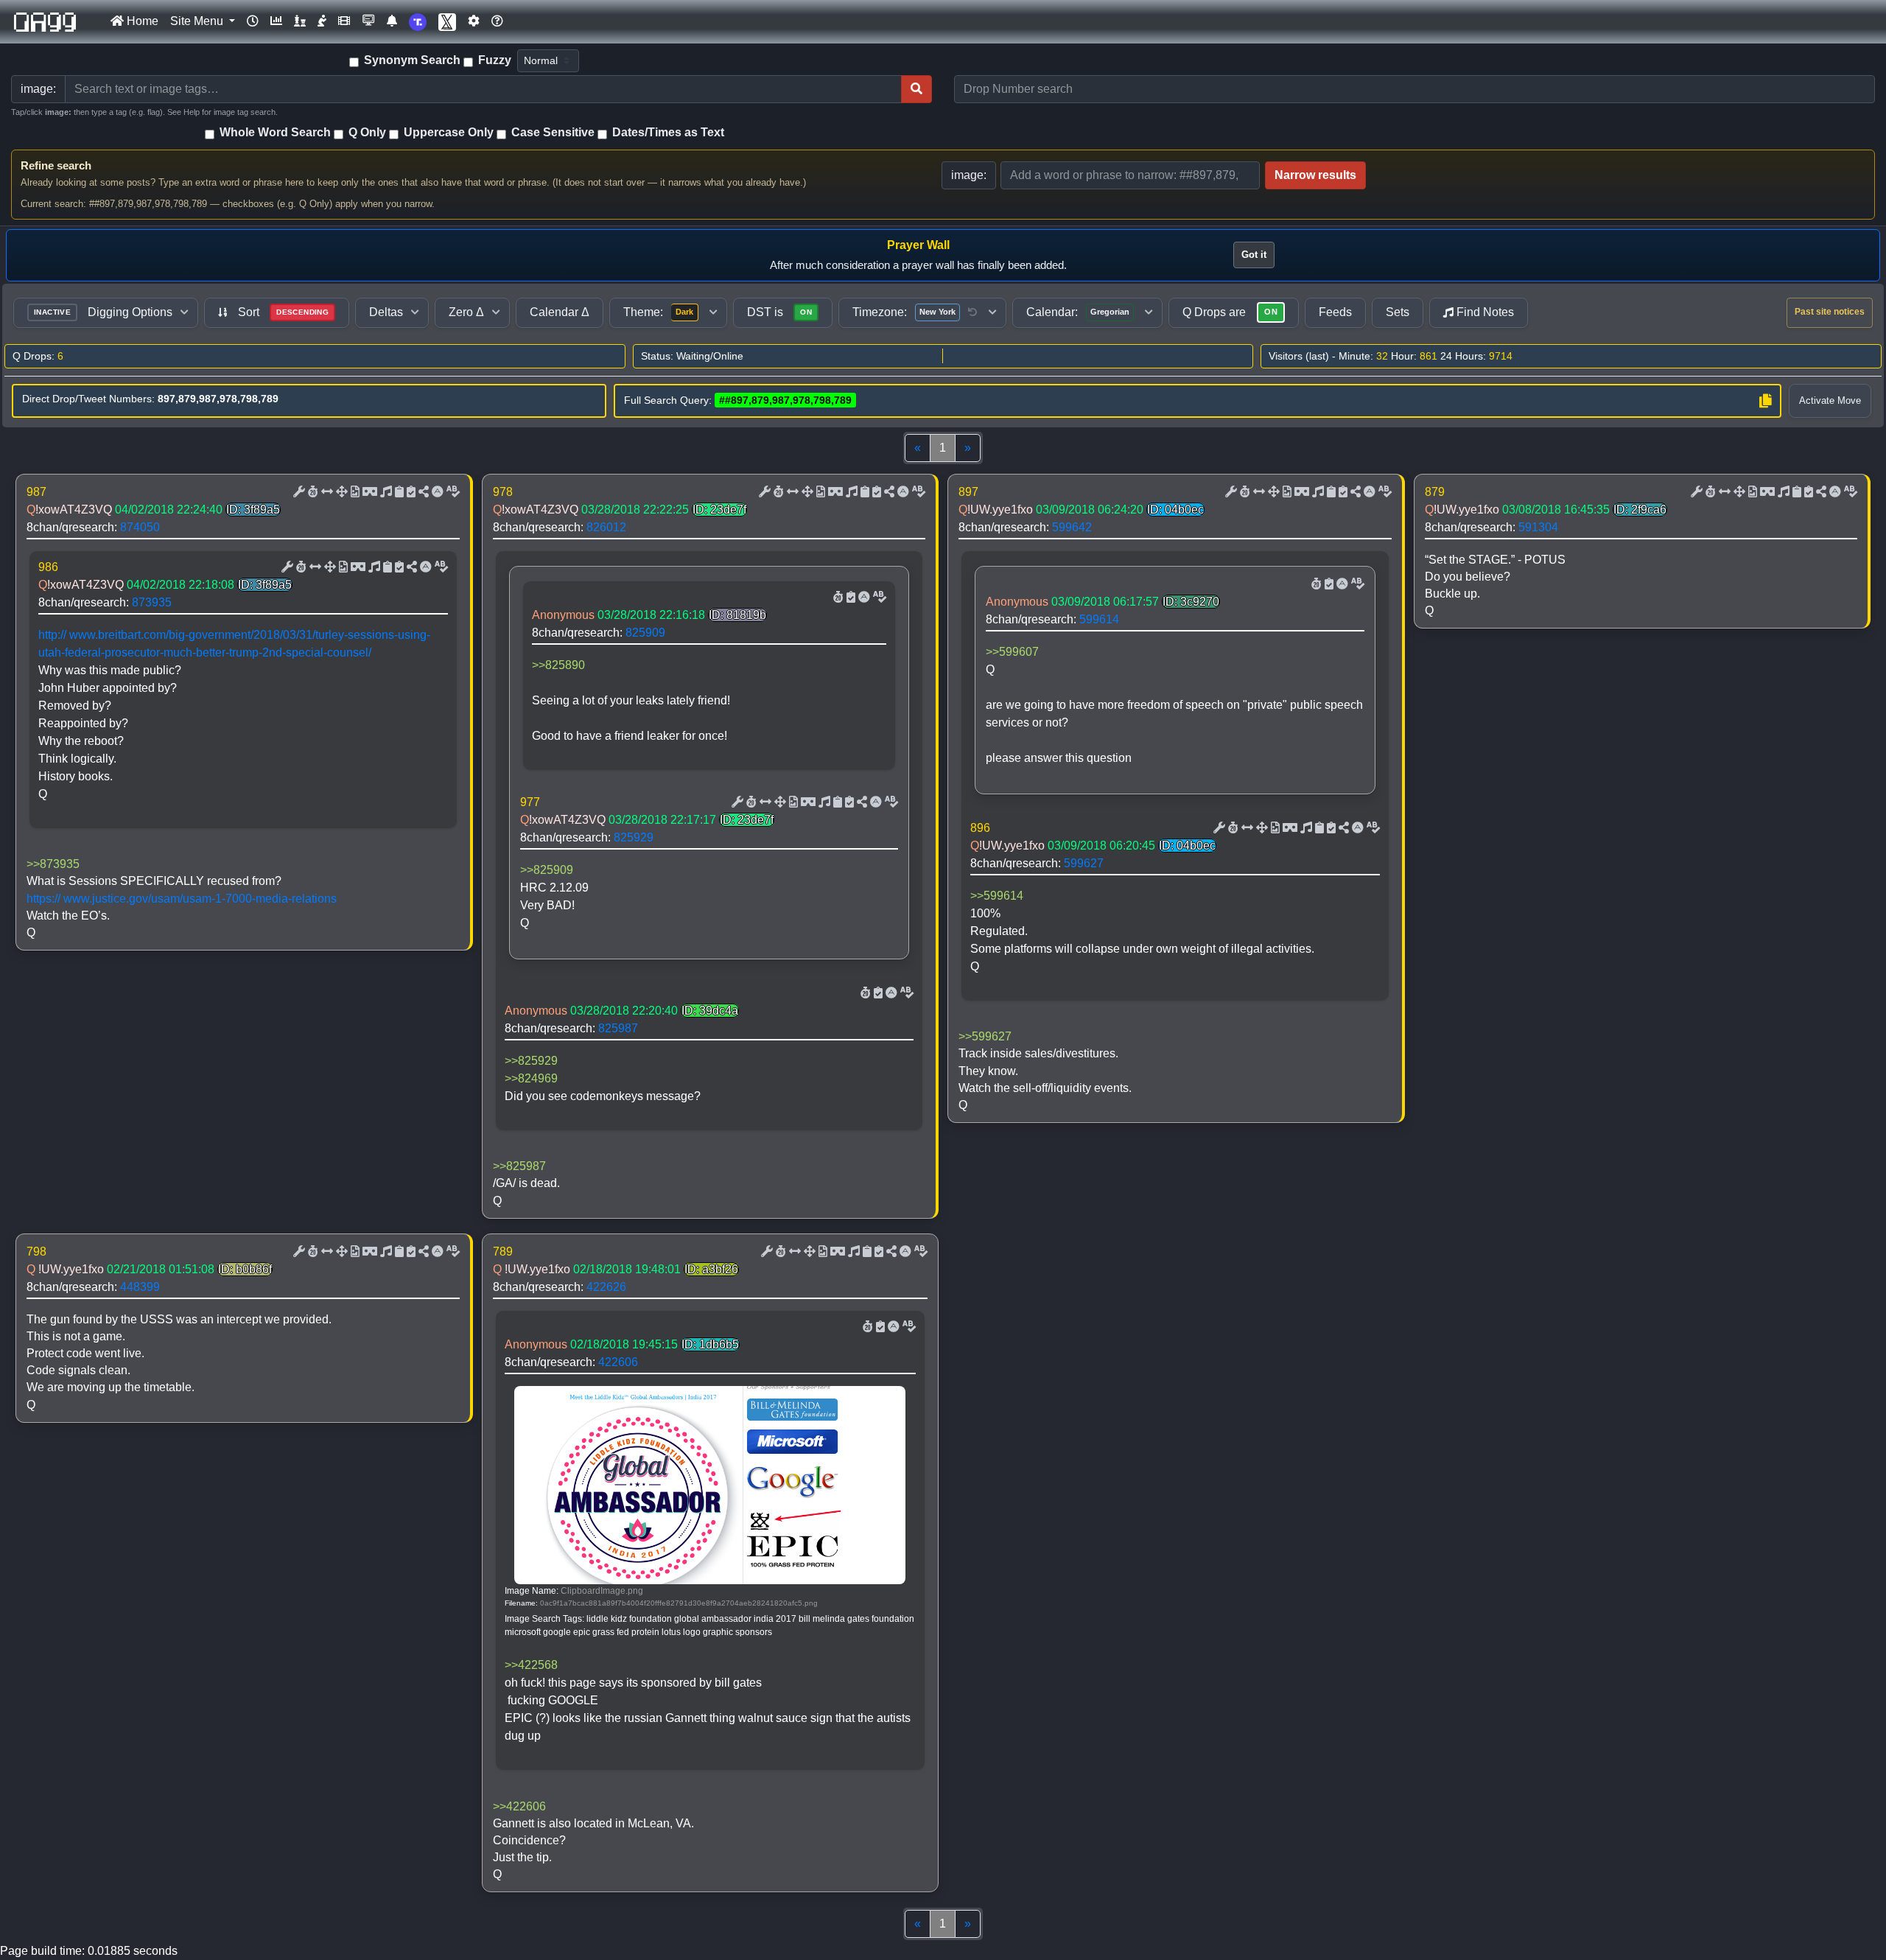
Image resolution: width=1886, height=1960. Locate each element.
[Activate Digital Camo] (368, 492)
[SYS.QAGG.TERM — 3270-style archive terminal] (368, 21)
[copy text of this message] (410, 492)
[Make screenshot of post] (398, 492)
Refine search (56, 165)
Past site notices (1830, 312)
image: (969, 175)
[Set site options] (474, 21)
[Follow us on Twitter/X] (447, 22)
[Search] (916, 89)
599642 (1072, 527)
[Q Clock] (253, 21)
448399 (140, 1287)
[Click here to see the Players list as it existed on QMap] (300, 21)
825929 (634, 837)
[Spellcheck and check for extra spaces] (452, 492)
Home (141, 21)
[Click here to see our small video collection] (344, 21)
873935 (152, 602)
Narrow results (1315, 175)
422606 (618, 1362)
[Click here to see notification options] (392, 21)
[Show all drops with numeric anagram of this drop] (340, 492)
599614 (1099, 619)
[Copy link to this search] (1765, 401)
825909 (645, 633)
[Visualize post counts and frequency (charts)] (276, 21)
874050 (140, 527)
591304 (1538, 527)
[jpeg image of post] (354, 492)
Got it (1254, 255)
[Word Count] (312, 492)
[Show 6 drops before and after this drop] (326, 492)
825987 (618, 1028)
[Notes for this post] (385, 492)
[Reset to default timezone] (972, 312)
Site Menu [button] (198, 21)
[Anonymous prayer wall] (322, 21)
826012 (606, 527)
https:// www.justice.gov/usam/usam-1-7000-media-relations (182, 899)
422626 (606, 1287)
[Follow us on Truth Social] (418, 22)
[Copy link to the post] (422, 492)
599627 (1084, 863)
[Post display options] (298, 492)
